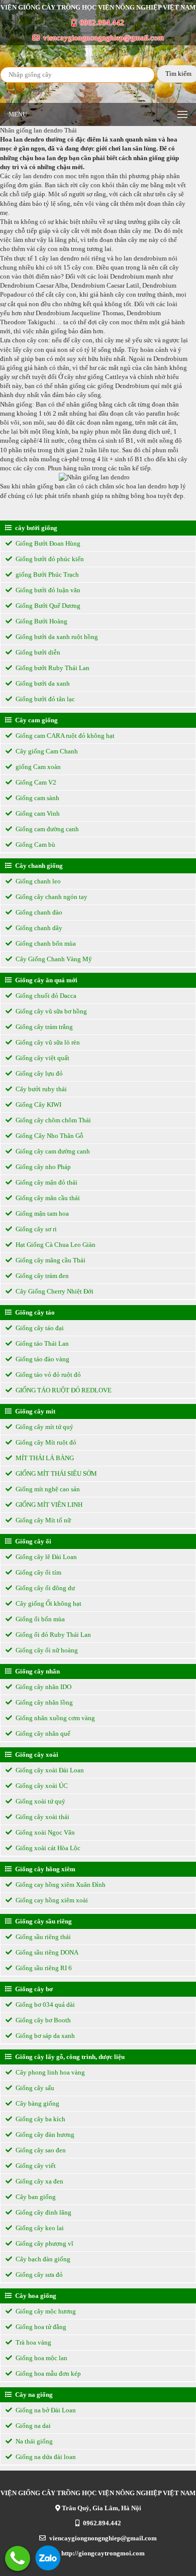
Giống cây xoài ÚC (41, 1786)
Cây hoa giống (35, 2296)
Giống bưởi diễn (37, 652)
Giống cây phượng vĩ (44, 2243)
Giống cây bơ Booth (42, 2020)
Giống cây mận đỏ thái (46, 1182)
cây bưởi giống (35, 528)
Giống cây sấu (34, 2088)
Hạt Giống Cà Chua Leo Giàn (55, 1245)
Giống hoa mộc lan (41, 2358)
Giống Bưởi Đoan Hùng (47, 543)
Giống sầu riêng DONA (46, 1952)
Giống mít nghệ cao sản (47, 1489)
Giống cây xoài (36, 1755)
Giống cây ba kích (40, 2119)
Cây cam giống (36, 720)
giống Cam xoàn (37, 767)
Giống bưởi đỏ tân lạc (44, 699)
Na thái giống (33, 2441)
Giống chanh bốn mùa (45, 943)
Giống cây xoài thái (42, 1817)
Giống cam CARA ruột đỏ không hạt (64, 736)
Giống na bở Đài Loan (45, 2410)
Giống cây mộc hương (45, 2311)
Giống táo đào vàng (42, 1359)
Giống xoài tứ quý (40, 1801)
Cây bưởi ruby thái (40, 1089)
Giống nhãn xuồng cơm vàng (55, 1718)
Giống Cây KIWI (38, 1105)
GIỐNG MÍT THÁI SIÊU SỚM (56, 1473)
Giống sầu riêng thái (42, 1937)
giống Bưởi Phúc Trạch (46, 574)
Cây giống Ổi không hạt (48, 1603)
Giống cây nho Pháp (42, 1167)
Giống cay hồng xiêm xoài (51, 1900)
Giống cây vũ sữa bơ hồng (51, 1011)
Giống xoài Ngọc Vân (44, 1832)
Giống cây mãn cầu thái (47, 1198)
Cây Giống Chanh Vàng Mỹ (53, 959)
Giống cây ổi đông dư (44, 1588)
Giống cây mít (34, 1411)
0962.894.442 (101, 23)
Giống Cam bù (35, 845)
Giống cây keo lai (39, 2228)
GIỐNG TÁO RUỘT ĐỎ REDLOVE (63, 1390)
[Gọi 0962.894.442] (18, 2558)
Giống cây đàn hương (44, 2135)
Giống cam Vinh (37, 813)
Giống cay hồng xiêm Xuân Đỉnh (60, 1885)
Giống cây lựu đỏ (38, 1073)
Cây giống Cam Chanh (46, 751)
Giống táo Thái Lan (41, 1343)
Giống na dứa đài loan (45, 2457)
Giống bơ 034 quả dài (44, 2005)
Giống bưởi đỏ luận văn (47, 590)
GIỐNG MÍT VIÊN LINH (48, 1505)
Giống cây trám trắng (43, 1027)
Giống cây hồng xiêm (44, 1869)
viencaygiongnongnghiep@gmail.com (103, 38)
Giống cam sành (37, 798)
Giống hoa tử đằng (40, 2327)
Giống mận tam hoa (41, 1213)
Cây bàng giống (37, 2103)
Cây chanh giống (38, 866)
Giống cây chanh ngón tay (51, 897)
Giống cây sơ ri (35, 1229)
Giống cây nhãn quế (42, 1733)
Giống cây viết (35, 2166)
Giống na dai (32, 2426)
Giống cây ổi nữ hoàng (46, 1650)
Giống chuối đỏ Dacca (45, 996)
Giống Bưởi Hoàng (41, 621)
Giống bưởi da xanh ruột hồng (56, 637)
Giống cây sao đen (40, 2150)
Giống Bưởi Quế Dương (47, 606)
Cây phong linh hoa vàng (50, 2072)
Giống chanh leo (37, 881)
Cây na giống (33, 2395)
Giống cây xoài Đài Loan (49, 1770)
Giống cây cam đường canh (52, 1151)
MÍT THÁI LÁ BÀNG (44, 1458)
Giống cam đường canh (46, 829)
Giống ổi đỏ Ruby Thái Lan (53, 1635)
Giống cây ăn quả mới (45, 980)
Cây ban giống (35, 2197)
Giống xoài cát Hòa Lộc (47, 1848)
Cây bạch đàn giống (42, 2259)
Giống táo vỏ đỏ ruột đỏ (47, 1375)
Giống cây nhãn (37, 1671)
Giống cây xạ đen (39, 2181)
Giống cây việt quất (42, 1058)
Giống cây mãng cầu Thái (50, 1260)
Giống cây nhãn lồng (43, 1702)
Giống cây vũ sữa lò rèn (47, 1042)
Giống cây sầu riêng (43, 1921)
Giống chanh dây (38, 928)
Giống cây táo (34, 1312)
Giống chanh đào (38, 912)
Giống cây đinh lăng (43, 2212)
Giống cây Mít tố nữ (42, 1520)
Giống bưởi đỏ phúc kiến (49, 559)
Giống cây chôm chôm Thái (53, 1120)
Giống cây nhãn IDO (43, 1687)
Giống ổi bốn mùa (39, 1619)
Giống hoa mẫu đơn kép (47, 2373)
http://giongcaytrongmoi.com (102, 2553)
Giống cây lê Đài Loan (45, 1557)
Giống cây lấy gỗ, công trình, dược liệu (69, 2057)
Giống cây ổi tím (38, 1572)
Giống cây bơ (33, 1989)
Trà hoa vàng (33, 2342)
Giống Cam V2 (35, 782)
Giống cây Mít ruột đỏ (45, 1442)
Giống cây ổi (32, 1541)
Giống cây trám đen (41, 1276)
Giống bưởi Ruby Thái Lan (52, 668)
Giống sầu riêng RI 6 (43, 1968)
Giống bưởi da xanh (42, 683)
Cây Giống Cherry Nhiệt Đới (54, 1291)
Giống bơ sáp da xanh (44, 2036)
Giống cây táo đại (39, 1328)
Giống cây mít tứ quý (44, 1427)
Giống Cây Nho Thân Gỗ (49, 1136)
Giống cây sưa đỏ (38, 2275)
